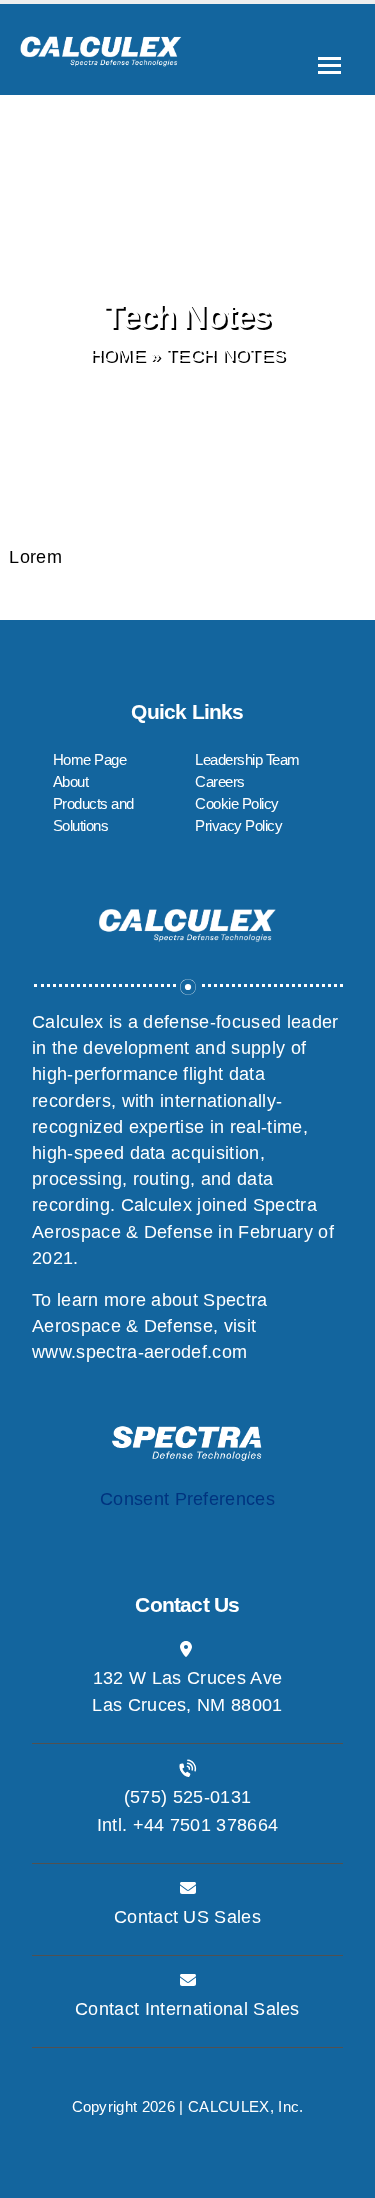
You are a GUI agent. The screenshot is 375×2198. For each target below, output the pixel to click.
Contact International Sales (187, 2009)
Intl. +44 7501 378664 (188, 1825)
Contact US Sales (187, 1917)
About (71, 781)
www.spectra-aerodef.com (139, 1352)
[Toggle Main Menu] (329, 65)
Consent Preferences (187, 1499)
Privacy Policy (238, 825)
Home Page (90, 759)
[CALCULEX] (101, 43)
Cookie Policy (237, 803)
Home (117, 355)
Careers (220, 781)
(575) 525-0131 (187, 1797)
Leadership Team (247, 759)
